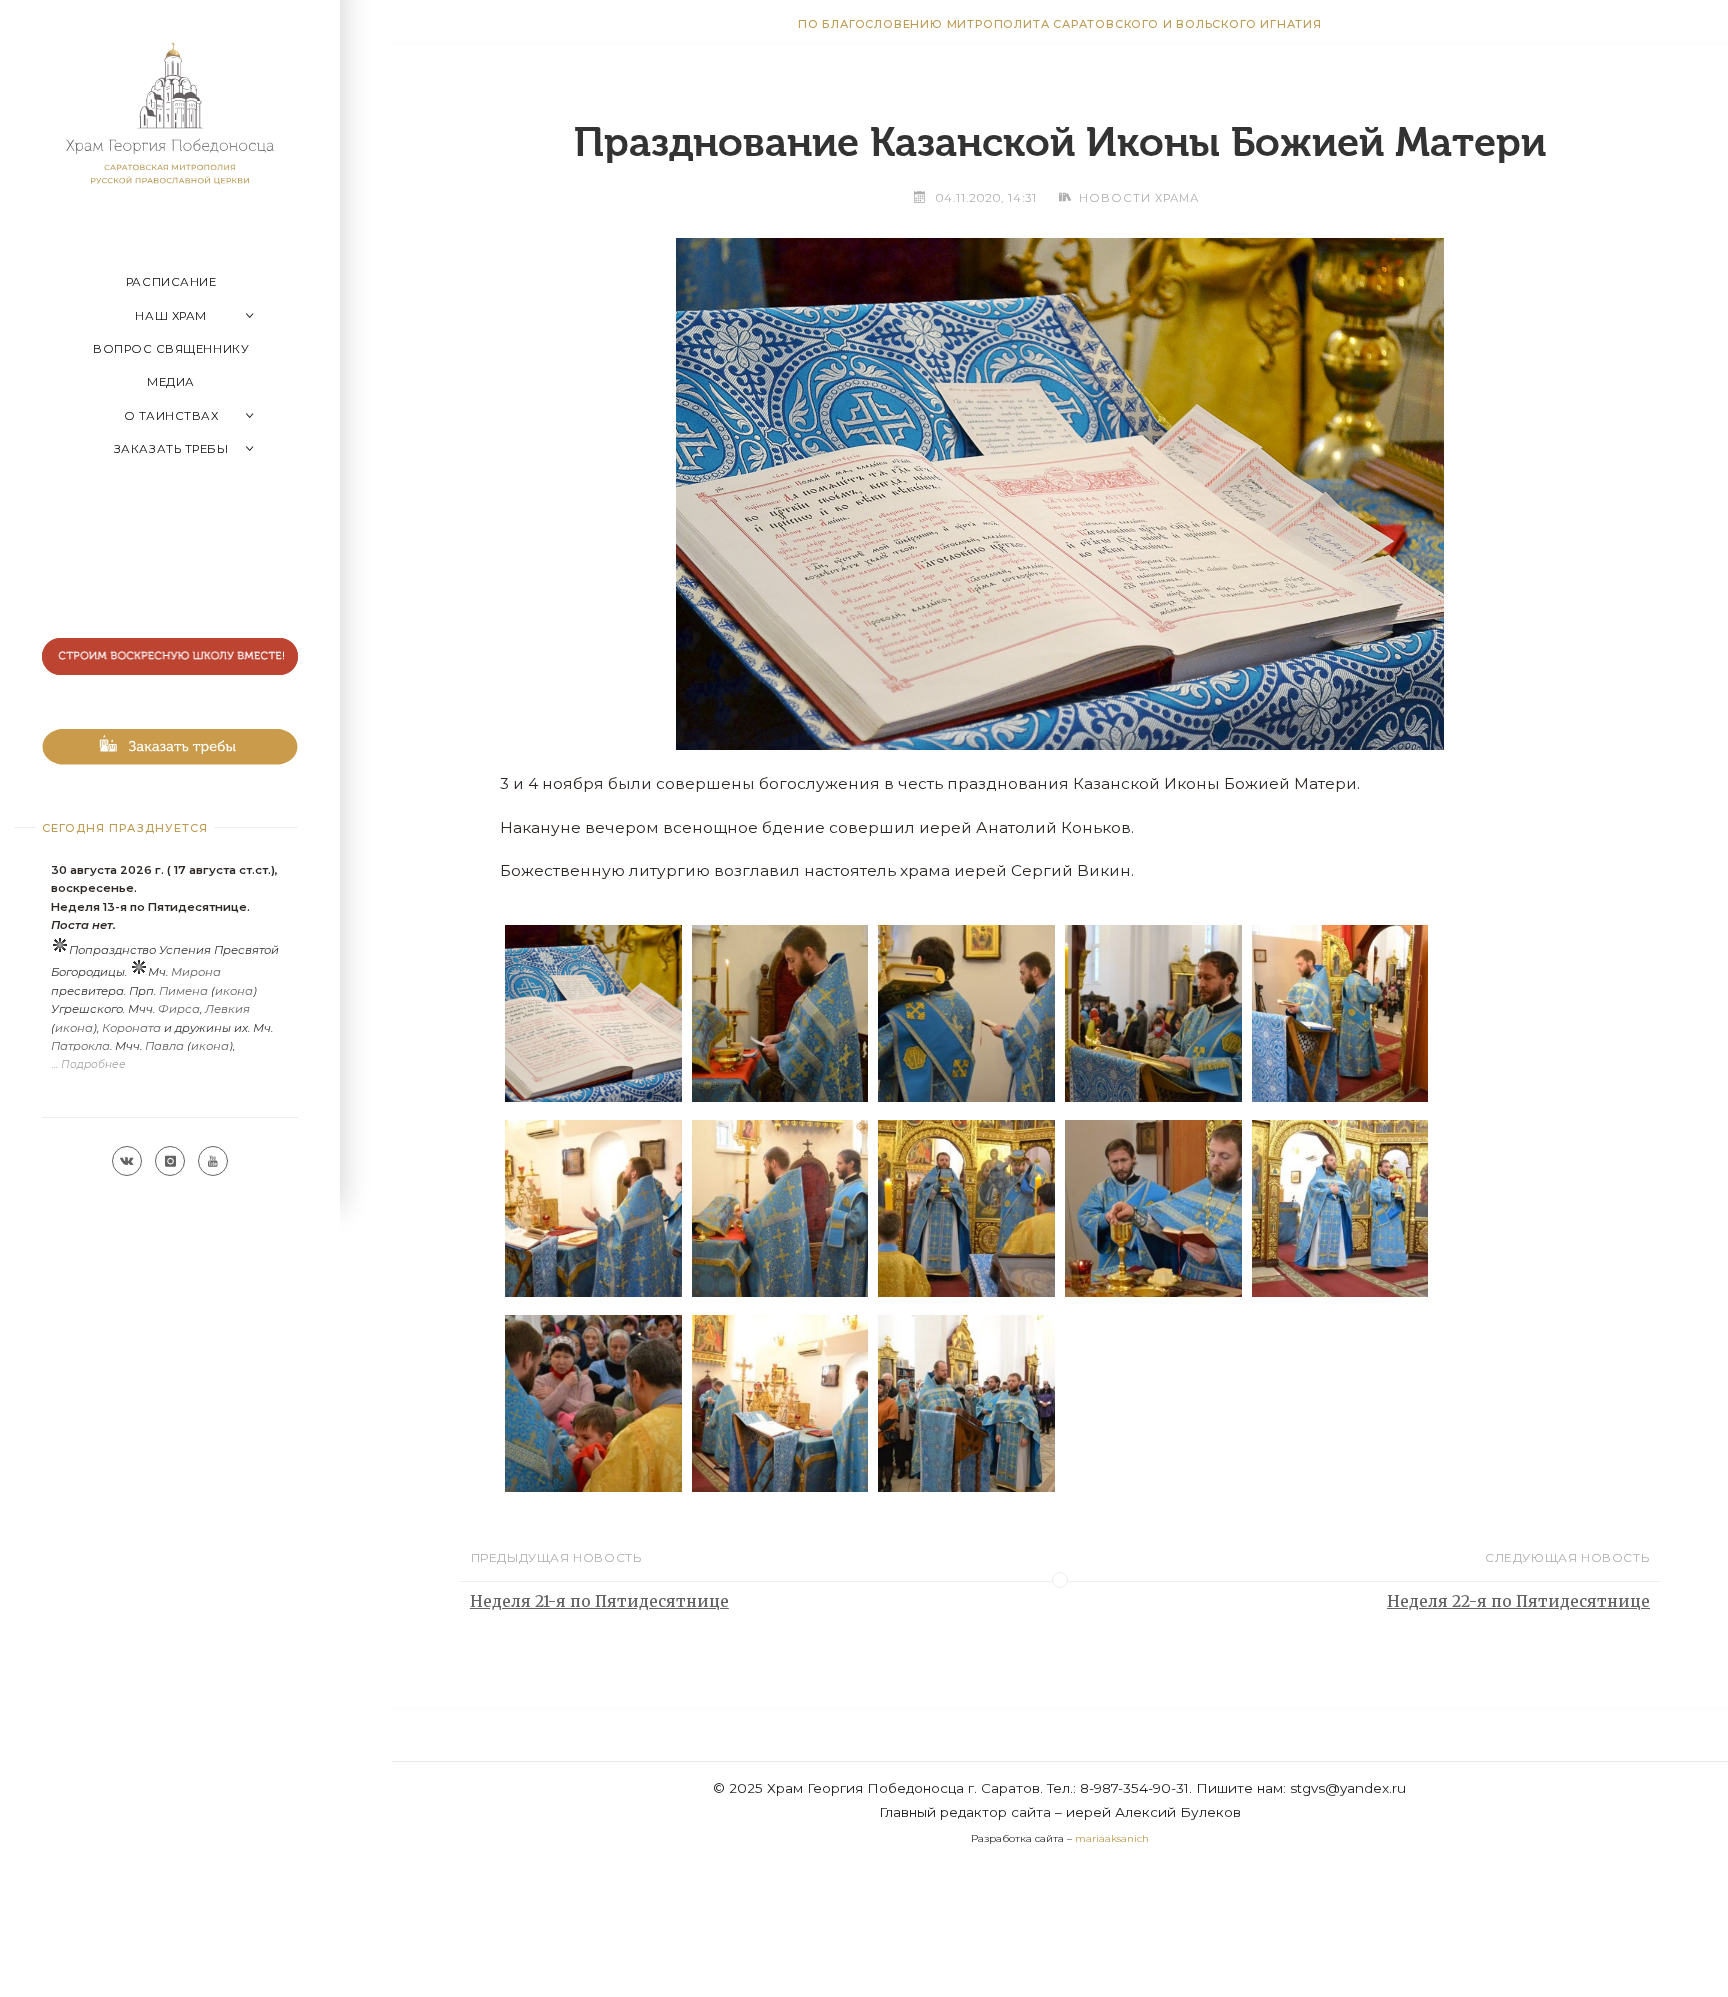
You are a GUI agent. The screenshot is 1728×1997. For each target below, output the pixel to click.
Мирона (196, 972)
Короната (131, 1028)
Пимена (183, 991)
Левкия (227, 1009)
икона (234, 991)
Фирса (179, 1009)
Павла (164, 1046)
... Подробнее (89, 1064)
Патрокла (80, 1046)
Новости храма (1139, 198)
